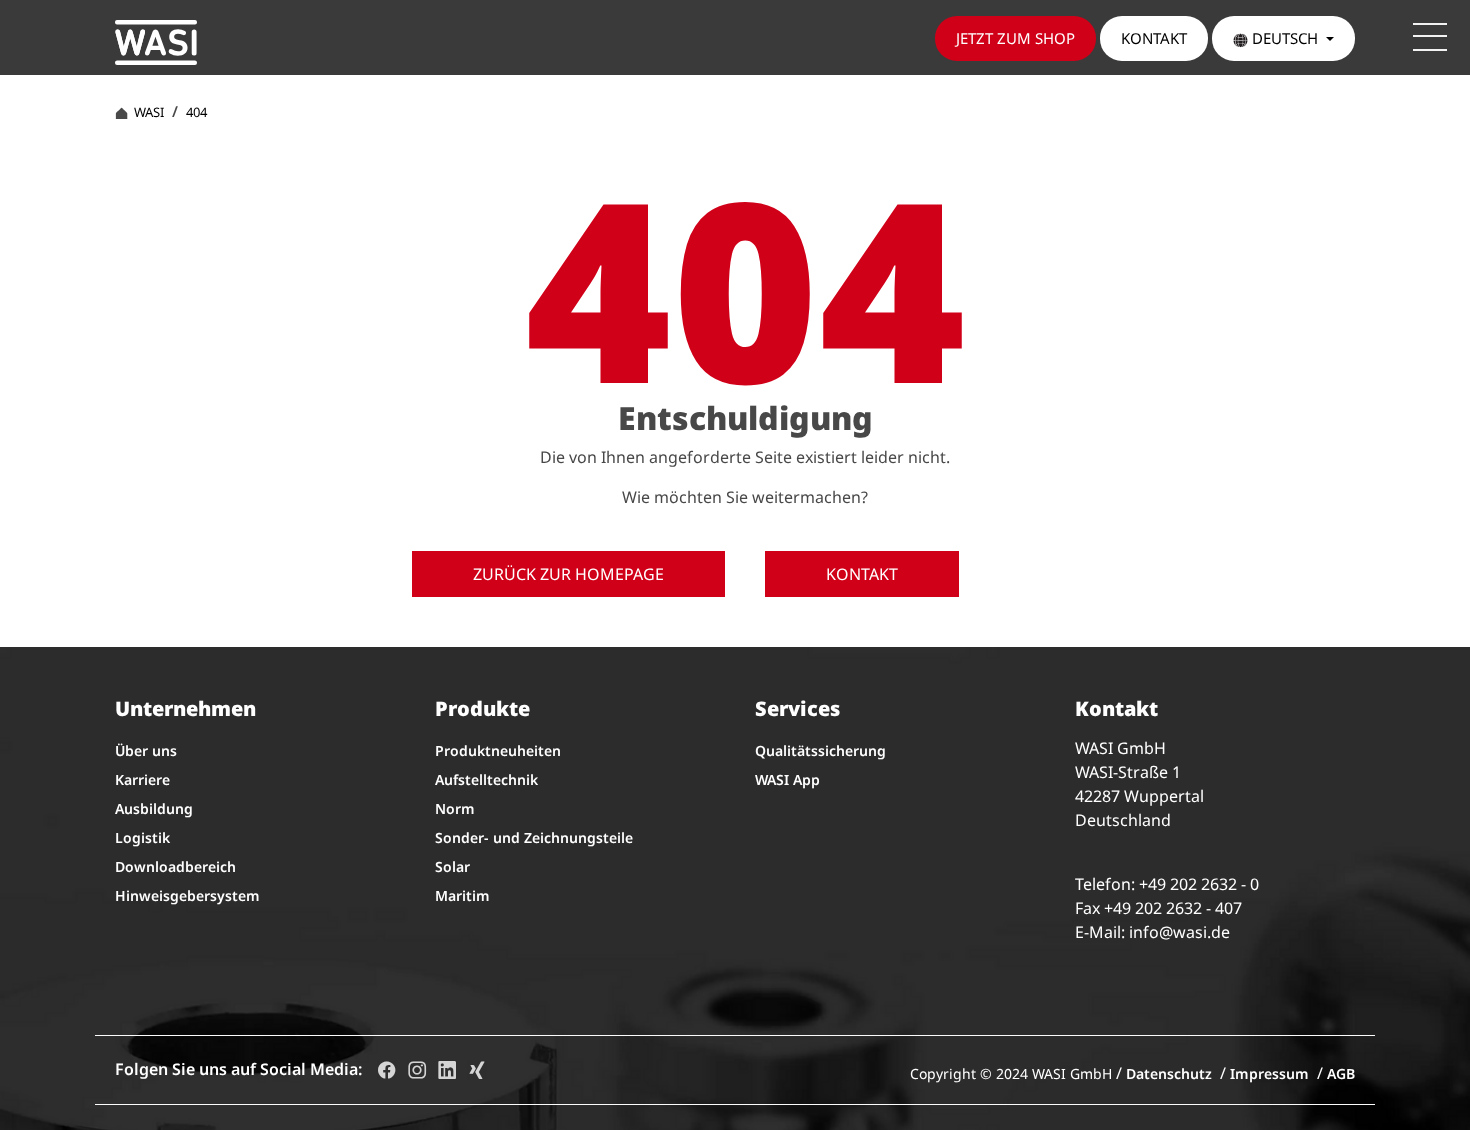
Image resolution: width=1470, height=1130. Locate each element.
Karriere (142, 779)
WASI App (787, 779)
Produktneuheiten (498, 750)
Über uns (146, 750)
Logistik (142, 837)
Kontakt (862, 574)
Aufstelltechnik (486, 779)
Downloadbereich (175, 866)
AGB (1341, 1073)
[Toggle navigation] (1430, 37)
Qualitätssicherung (820, 750)
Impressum (1269, 1073)
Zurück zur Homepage (568, 574)
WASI (146, 112)
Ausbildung (154, 808)
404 (196, 112)
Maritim (462, 895)
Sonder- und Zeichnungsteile (534, 837)
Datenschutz (1169, 1073)
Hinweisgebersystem (187, 895)
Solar (452, 866)
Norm (455, 808)
